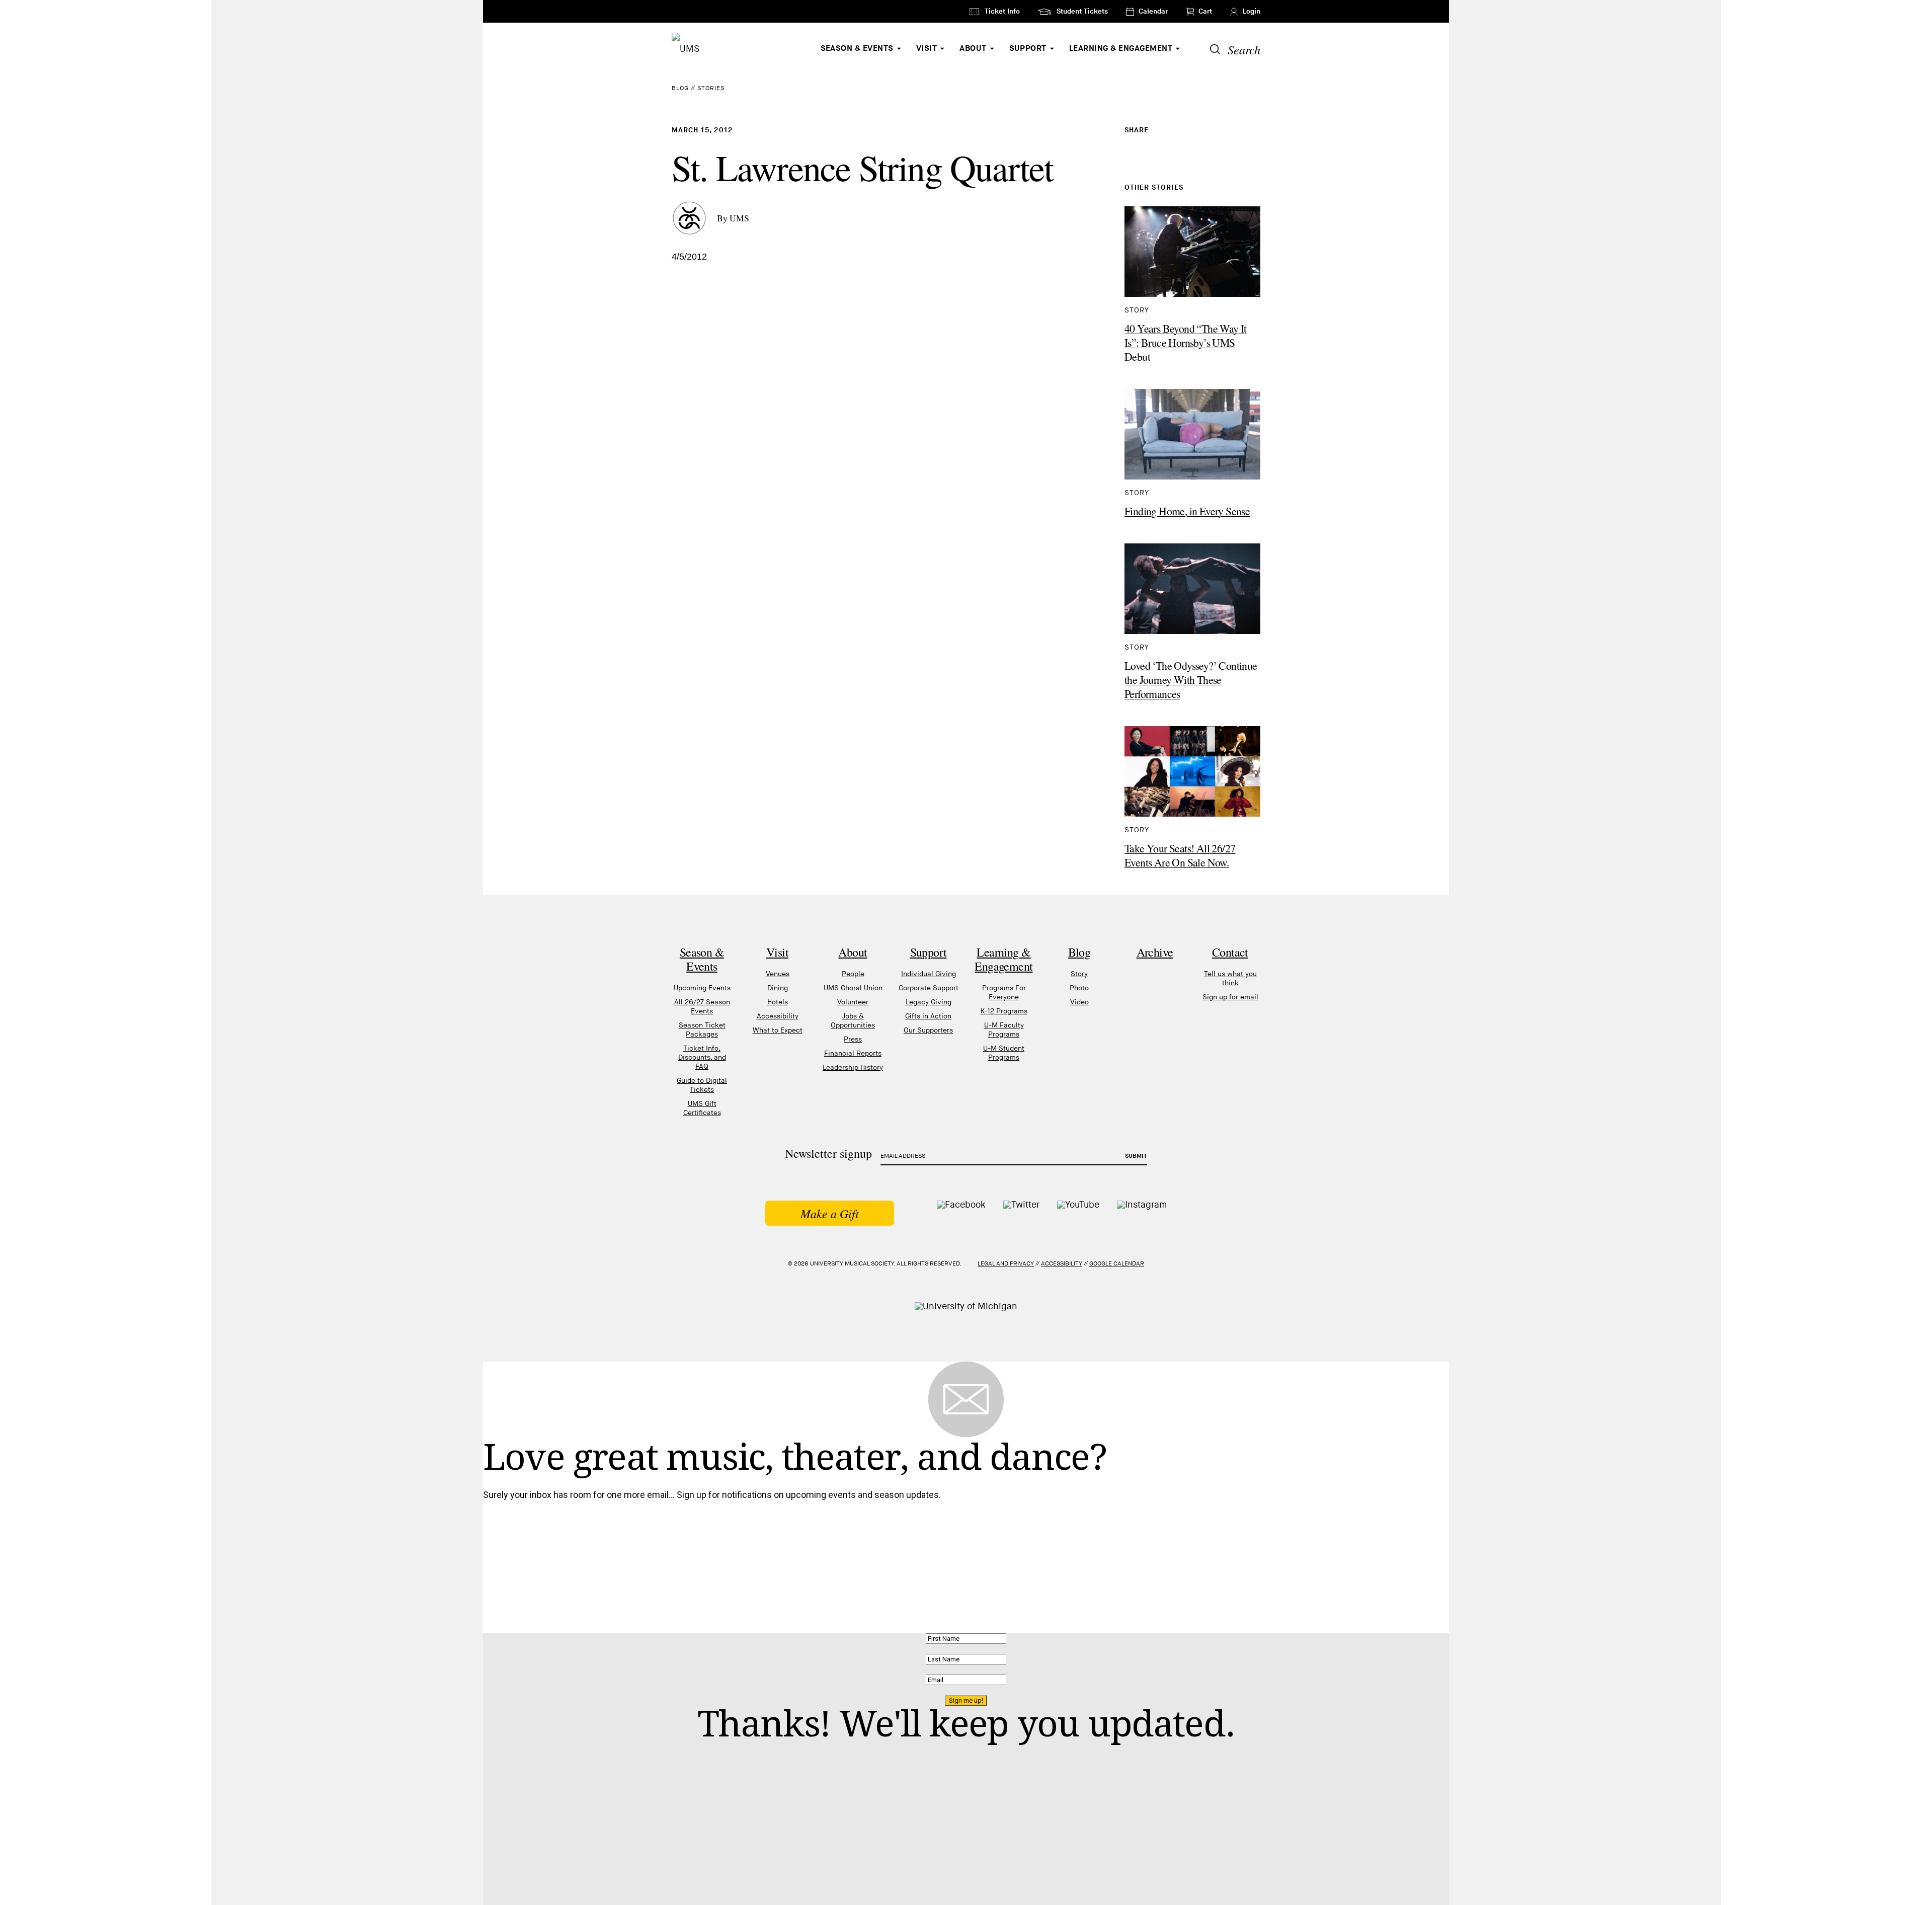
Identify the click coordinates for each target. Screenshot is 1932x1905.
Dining (778, 988)
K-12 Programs (1004, 1011)
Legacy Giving (929, 1002)
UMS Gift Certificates (702, 1108)
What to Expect (778, 1030)
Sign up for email (1230, 997)
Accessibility (778, 1016)
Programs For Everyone (1004, 993)
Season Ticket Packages (702, 1030)
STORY (1137, 310)
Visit (927, 49)
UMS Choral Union (853, 988)
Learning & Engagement (1121, 49)
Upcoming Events (702, 988)
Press (853, 1039)
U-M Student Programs (1004, 1053)
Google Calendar (1117, 1264)
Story (1079, 974)
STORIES (711, 88)
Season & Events (857, 49)
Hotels (778, 1002)
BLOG (680, 88)
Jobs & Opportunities (853, 1021)
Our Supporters (928, 1030)
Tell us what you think (1230, 978)
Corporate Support (929, 988)
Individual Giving (929, 974)
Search (1244, 49)
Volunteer (853, 1002)
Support (1028, 49)
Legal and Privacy (1006, 1264)
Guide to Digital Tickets (702, 1085)
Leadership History (853, 1067)
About (973, 49)
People (853, 974)
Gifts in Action (928, 1016)
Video (1079, 1002)
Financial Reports (853, 1053)
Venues (778, 974)
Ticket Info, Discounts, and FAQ (702, 1057)
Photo (1079, 988)
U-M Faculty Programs (1004, 1030)
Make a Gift (830, 1213)
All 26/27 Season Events (702, 1007)
